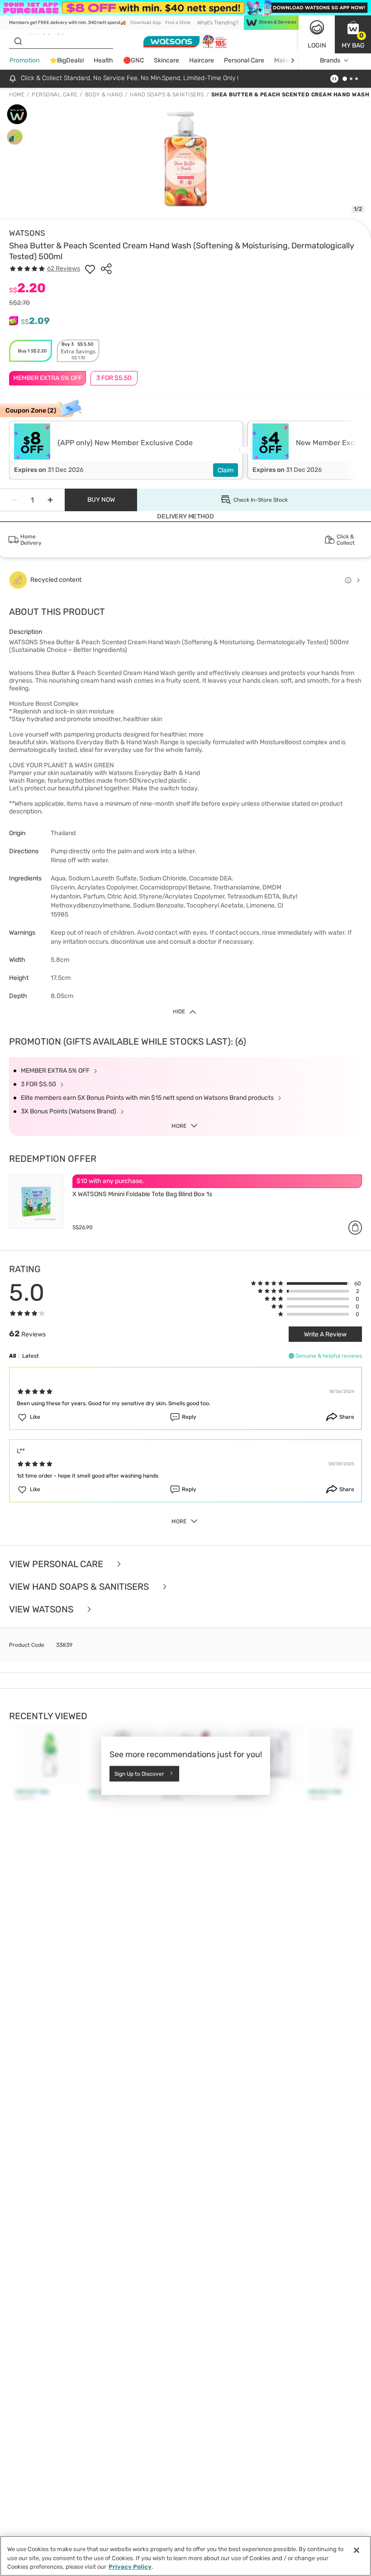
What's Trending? (218, 23)
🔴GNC (133, 60)
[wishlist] (90, 269)
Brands (330, 60)
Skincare (166, 60)
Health (103, 60)
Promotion (24, 60)
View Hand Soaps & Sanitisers (80, 1587)
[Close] (357, 2550)
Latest (31, 1356)
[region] (185, 2556)
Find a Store (178, 23)
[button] (353, 34)
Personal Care (244, 60)
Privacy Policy (130, 2567)
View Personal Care (57, 1564)
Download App (146, 23)
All (12, 1356)
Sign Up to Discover (139, 1774)
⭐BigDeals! (67, 60)
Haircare (202, 60)
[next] (293, 60)
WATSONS (27, 233)
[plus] (50, 500)
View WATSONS (42, 1609)
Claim (226, 470)
